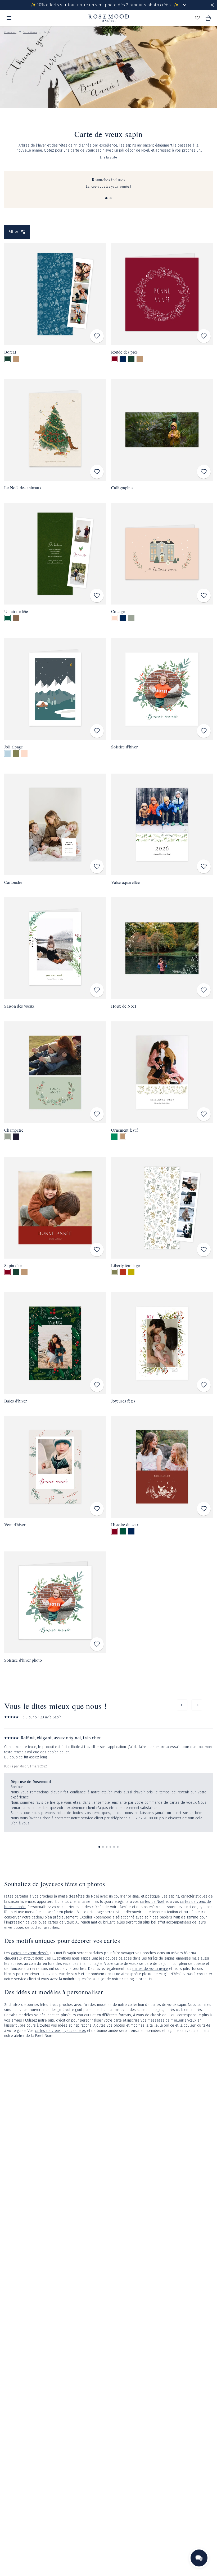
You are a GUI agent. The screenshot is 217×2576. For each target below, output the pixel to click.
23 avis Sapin (51, 1717)
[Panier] (208, 18)
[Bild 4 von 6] (110, 1847)
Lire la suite (109, 157)
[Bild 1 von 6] (99, 1847)
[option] (7, 359)
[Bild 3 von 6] (107, 1847)
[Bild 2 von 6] (103, 1847)
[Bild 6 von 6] (118, 1847)
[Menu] (9, 18)
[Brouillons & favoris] (197, 18)
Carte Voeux (30, 32)
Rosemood (10, 32)
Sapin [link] (47, 32)
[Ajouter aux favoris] (97, 336)
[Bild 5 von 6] (114, 1847)
